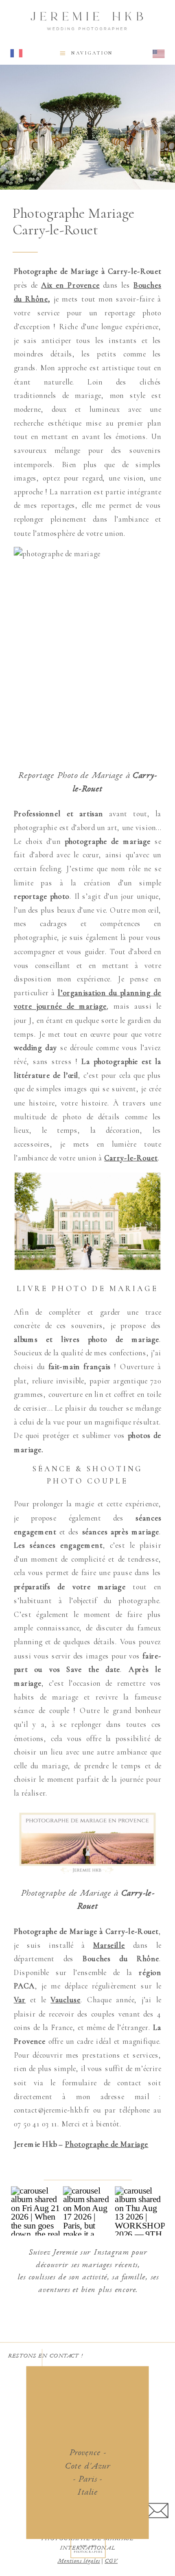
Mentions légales (79, 2561)
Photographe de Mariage (107, 2144)
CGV (111, 2561)
